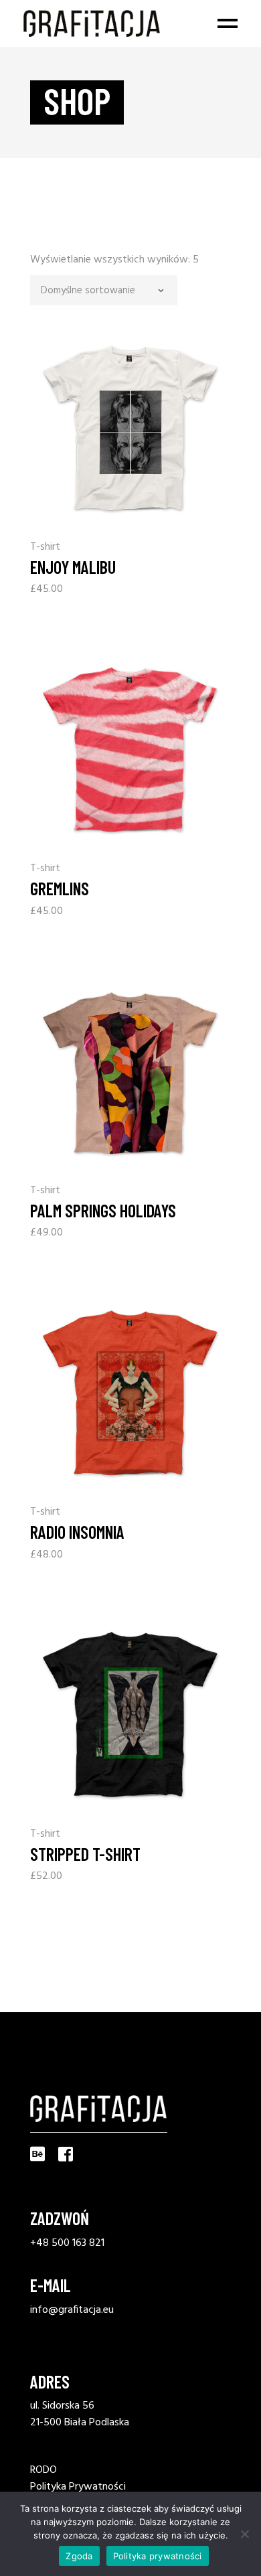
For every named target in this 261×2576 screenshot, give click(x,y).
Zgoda (79, 2556)
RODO (43, 2470)
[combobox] (104, 290)
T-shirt (45, 547)
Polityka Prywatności (78, 2487)
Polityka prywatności (158, 2556)
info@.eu (72, 2310)
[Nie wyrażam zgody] (244, 2534)
